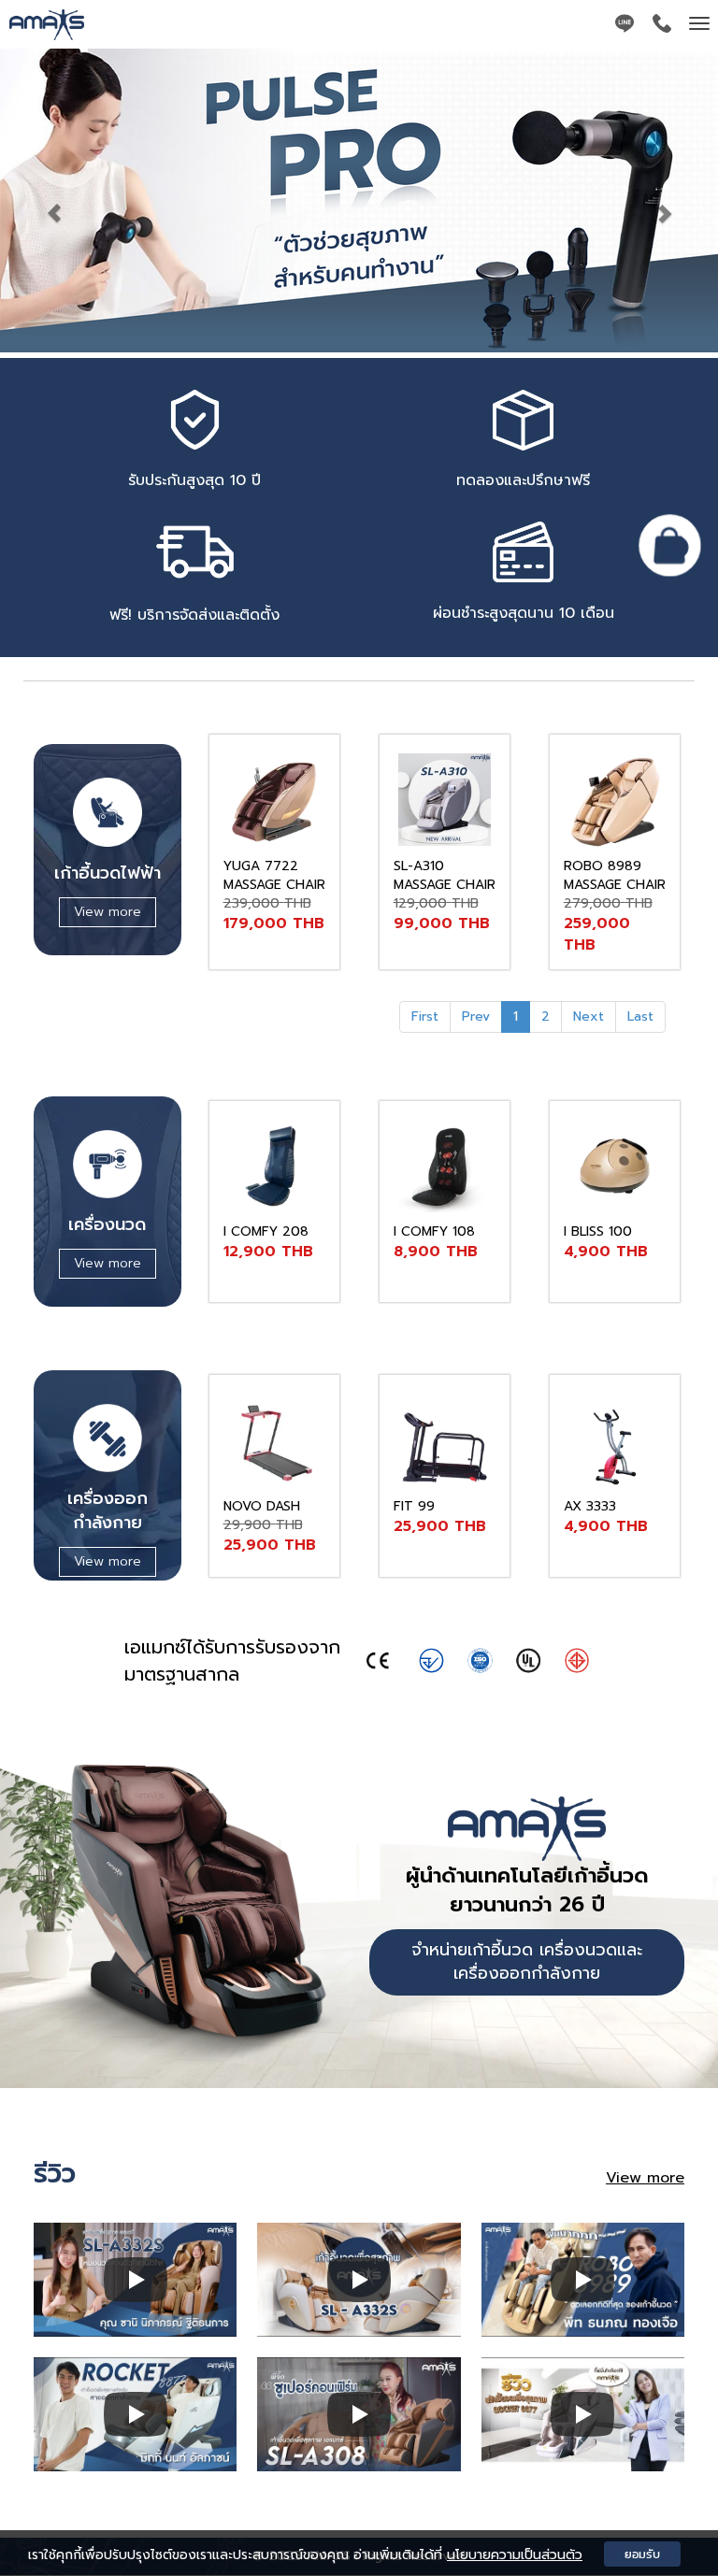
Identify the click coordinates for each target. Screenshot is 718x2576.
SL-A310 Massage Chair (445, 875)
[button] (54, 203)
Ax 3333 (590, 1506)
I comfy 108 (434, 1231)
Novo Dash (262, 1506)
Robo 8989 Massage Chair (615, 875)
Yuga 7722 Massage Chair (274, 875)
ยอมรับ (642, 2554)
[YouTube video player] (135, 2280)
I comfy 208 (266, 1231)
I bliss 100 (598, 1231)
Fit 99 (414, 1506)
